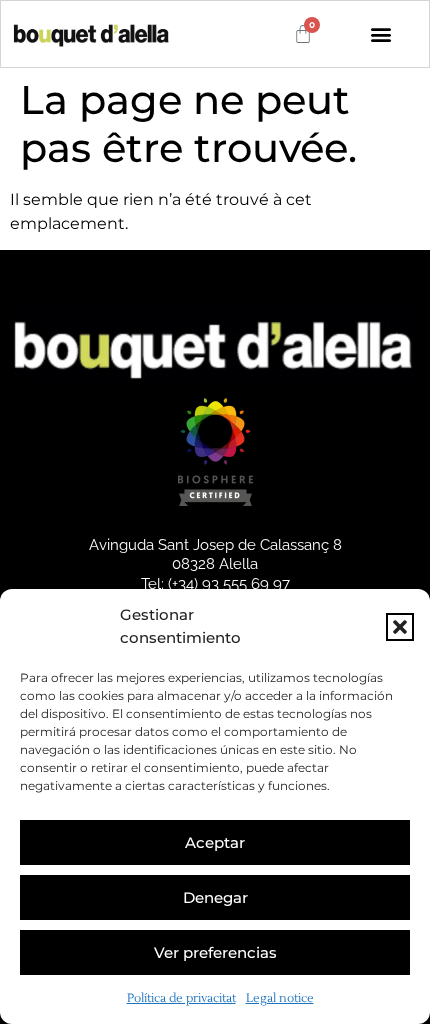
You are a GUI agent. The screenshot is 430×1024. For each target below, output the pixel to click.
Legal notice (280, 998)
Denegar (215, 897)
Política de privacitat (181, 998)
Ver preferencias (215, 952)
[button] (400, 627)
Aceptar (215, 842)
